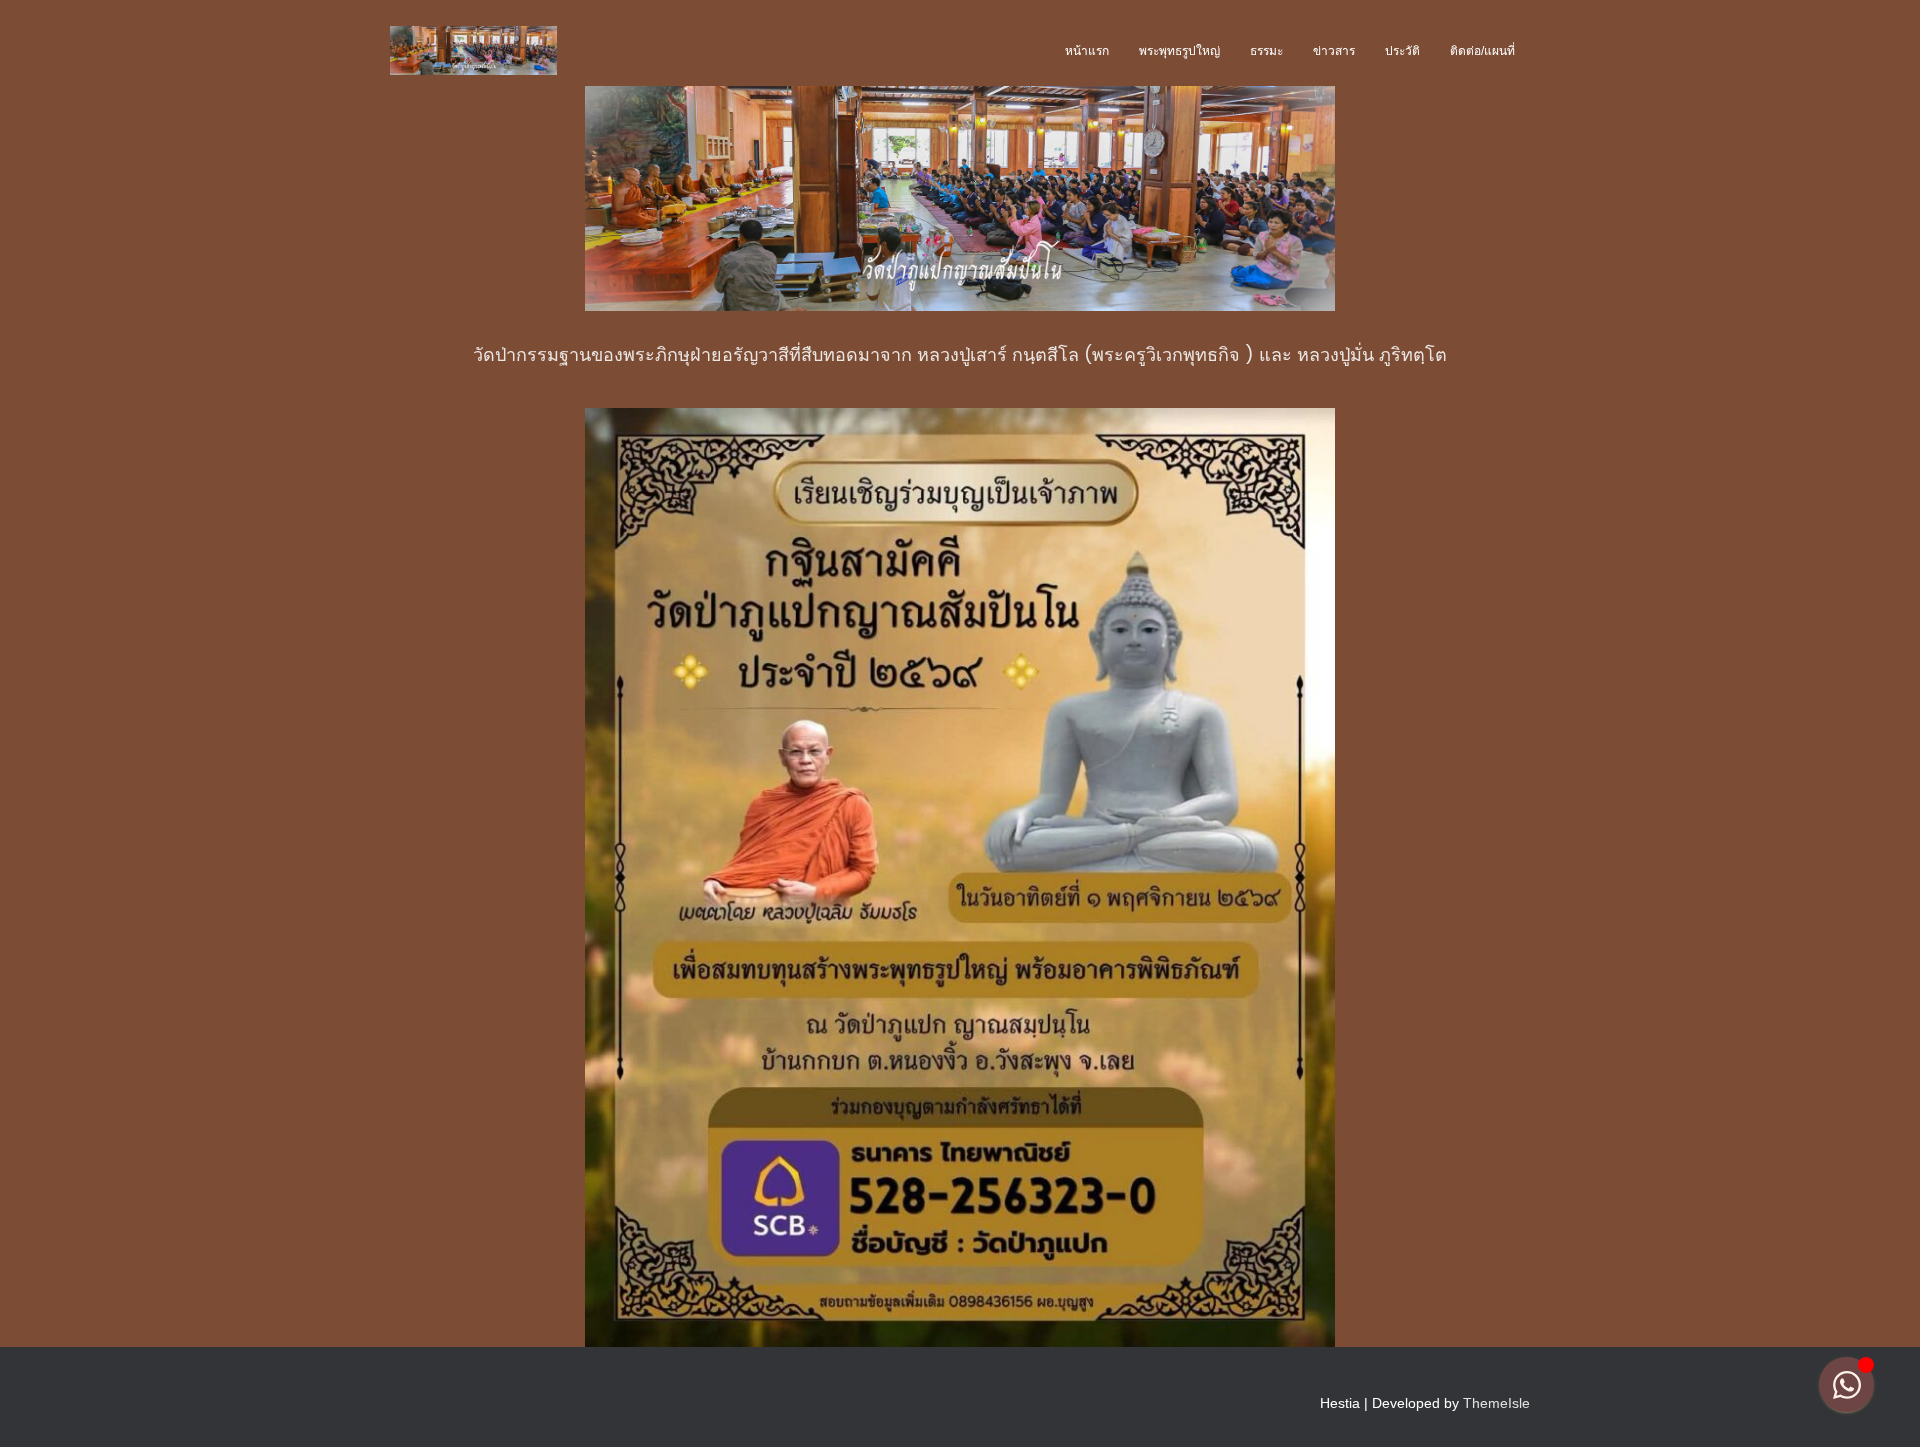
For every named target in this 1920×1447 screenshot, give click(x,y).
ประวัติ (1402, 51)
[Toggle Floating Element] (1846, 1384)
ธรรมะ (1266, 51)
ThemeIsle (1496, 1403)
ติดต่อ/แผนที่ (1482, 51)
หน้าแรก (1087, 51)
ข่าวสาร (1334, 51)
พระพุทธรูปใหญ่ (1179, 51)
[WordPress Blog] (473, 51)
